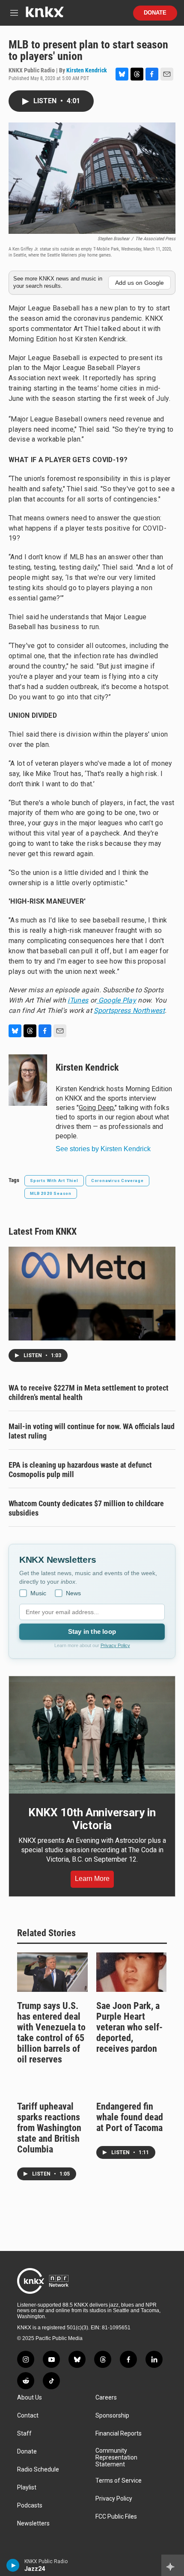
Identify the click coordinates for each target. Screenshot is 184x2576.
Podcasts (30, 2506)
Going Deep (96, 1108)
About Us (30, 2398)
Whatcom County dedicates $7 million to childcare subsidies (86, 1508)
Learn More (92, 1879)
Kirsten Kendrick (87, 70)
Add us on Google (139, 283)
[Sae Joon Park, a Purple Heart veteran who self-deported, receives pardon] (132, 1972)
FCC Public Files (116, 2517)
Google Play (116, 1000)
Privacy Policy (115, 1645)
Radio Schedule (38, 2470)
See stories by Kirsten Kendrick (103, 1149)
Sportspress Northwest (129, 1010)
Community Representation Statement (116, 2458)
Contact (28, 2416)
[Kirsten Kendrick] (28, 1080)
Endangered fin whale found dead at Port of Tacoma (130, 2117)
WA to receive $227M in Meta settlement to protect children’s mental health (89, 1392)
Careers (106, 2398)
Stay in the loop (92, 1631)
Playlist (27, 2488)
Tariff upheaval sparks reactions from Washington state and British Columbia (49, 2128)
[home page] (45, 15)
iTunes (78, 1000)
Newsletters (33, 2524)
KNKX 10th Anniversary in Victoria (92, 1819)
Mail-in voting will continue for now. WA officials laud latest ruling (92, 1431)
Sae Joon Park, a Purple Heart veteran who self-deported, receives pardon (129, 2027)
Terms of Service (119, 2481)
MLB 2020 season (51, 1193)
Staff (24, 2434)
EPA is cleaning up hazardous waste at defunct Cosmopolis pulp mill (80, 1470)
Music (38, 1593)
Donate (155, 13)
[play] (13, 2565)
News (73, 1593)
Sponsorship (112, 2416)
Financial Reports (119, 2434)
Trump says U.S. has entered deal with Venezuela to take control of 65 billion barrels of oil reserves (51, 2033)
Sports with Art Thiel (54, 1181)
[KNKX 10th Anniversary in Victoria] (92, 1735)
